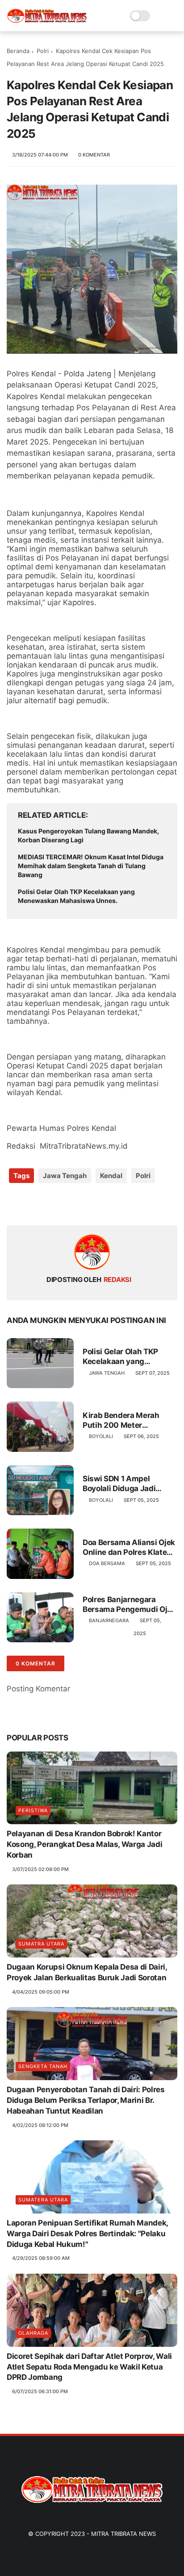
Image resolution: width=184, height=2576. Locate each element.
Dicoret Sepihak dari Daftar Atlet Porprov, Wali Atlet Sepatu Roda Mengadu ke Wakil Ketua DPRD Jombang (89, 2367)
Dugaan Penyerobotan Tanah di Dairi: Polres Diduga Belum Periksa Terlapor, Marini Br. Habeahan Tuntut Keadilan (86, 2100)
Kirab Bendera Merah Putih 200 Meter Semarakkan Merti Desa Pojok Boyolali (126, 1420)
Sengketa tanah (43, 2066)
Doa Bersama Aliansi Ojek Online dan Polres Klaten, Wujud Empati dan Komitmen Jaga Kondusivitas (129, 1548)
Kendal (111, 1176)
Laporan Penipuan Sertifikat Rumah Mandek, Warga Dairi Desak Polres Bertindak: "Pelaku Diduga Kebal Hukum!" (87, 2234)
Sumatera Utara (43, 2200)
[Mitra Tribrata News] (47, 21)
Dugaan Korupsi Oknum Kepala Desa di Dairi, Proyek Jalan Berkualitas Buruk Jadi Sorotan (87, 1972)
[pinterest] (68, 1204)
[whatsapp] (50, 1204)
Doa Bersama (107, 1563)
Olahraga (33, 2333)
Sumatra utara (41, 1944)
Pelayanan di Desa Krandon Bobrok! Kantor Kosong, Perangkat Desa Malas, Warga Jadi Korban (84, 1844)
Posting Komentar (38, 1689)
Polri (43, 51)
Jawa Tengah (65, 1176)
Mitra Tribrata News (123, 2534)
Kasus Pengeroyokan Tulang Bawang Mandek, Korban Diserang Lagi (88, 835)
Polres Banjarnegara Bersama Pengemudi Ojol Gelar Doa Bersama (128, 1605)
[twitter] (32, 1204)
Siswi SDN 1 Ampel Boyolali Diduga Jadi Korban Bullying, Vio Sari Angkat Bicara (127, 1484)
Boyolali (101, 1436)
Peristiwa (33, 1810)
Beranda (18, 51)
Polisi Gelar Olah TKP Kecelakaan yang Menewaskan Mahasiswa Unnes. (76, 896)
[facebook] (15, 1204)
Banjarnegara (109, 1620)
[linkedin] (86, 1204)
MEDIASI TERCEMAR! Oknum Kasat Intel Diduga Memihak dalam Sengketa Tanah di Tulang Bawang (91, 866)
